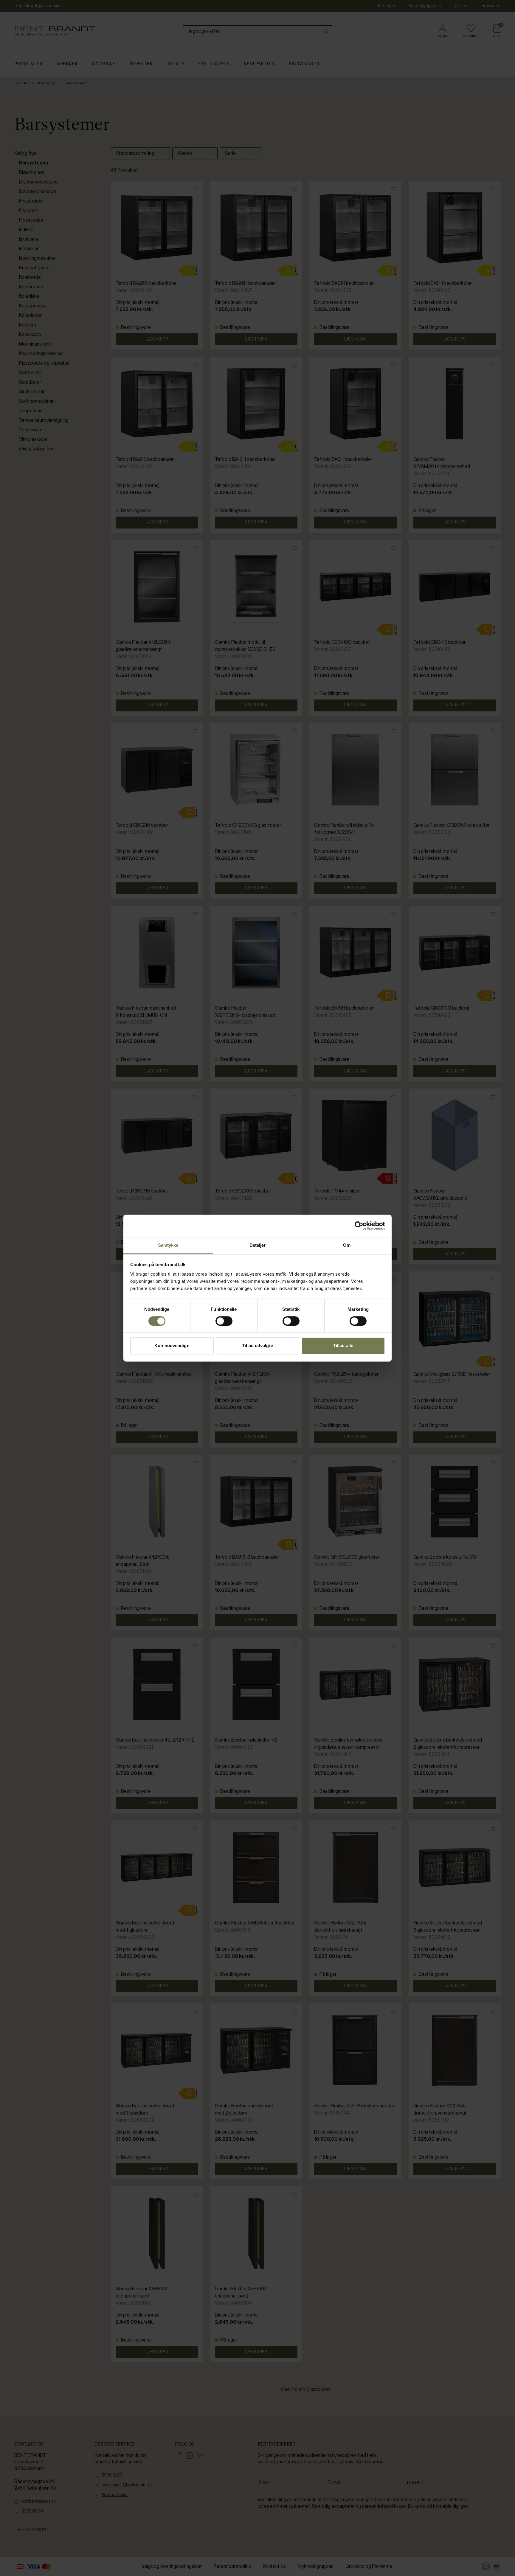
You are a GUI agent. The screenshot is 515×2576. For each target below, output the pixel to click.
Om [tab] (347, 1245)
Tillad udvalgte (257, 1346)
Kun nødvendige (172, 1346)
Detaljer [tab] (258, 1245)
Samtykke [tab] (168, 1245)
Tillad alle (343, 1346)
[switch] (224, 1321)
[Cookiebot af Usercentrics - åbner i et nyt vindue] (359, 1226)
